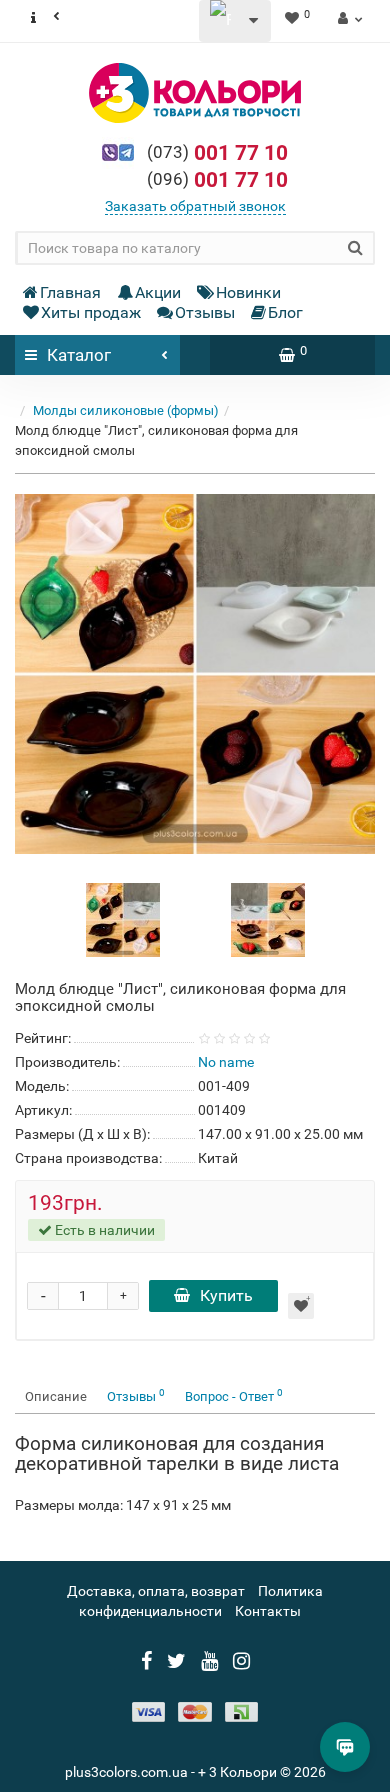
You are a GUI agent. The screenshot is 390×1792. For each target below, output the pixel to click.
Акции (158, 292)
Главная (70, 292)
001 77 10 (217, 153)
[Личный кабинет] (347, 18)
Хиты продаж (91, 312)
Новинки (248, 292)
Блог (285, 312)
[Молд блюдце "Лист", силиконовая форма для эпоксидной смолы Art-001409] (195, 674)
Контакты (268, 1611)
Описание (56, 1396)
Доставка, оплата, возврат (156, 1591)
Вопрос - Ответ (234, 1395)
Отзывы (205, 312)
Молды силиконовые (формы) (126, 410)
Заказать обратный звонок (195, 206)
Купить (226, 1295)
